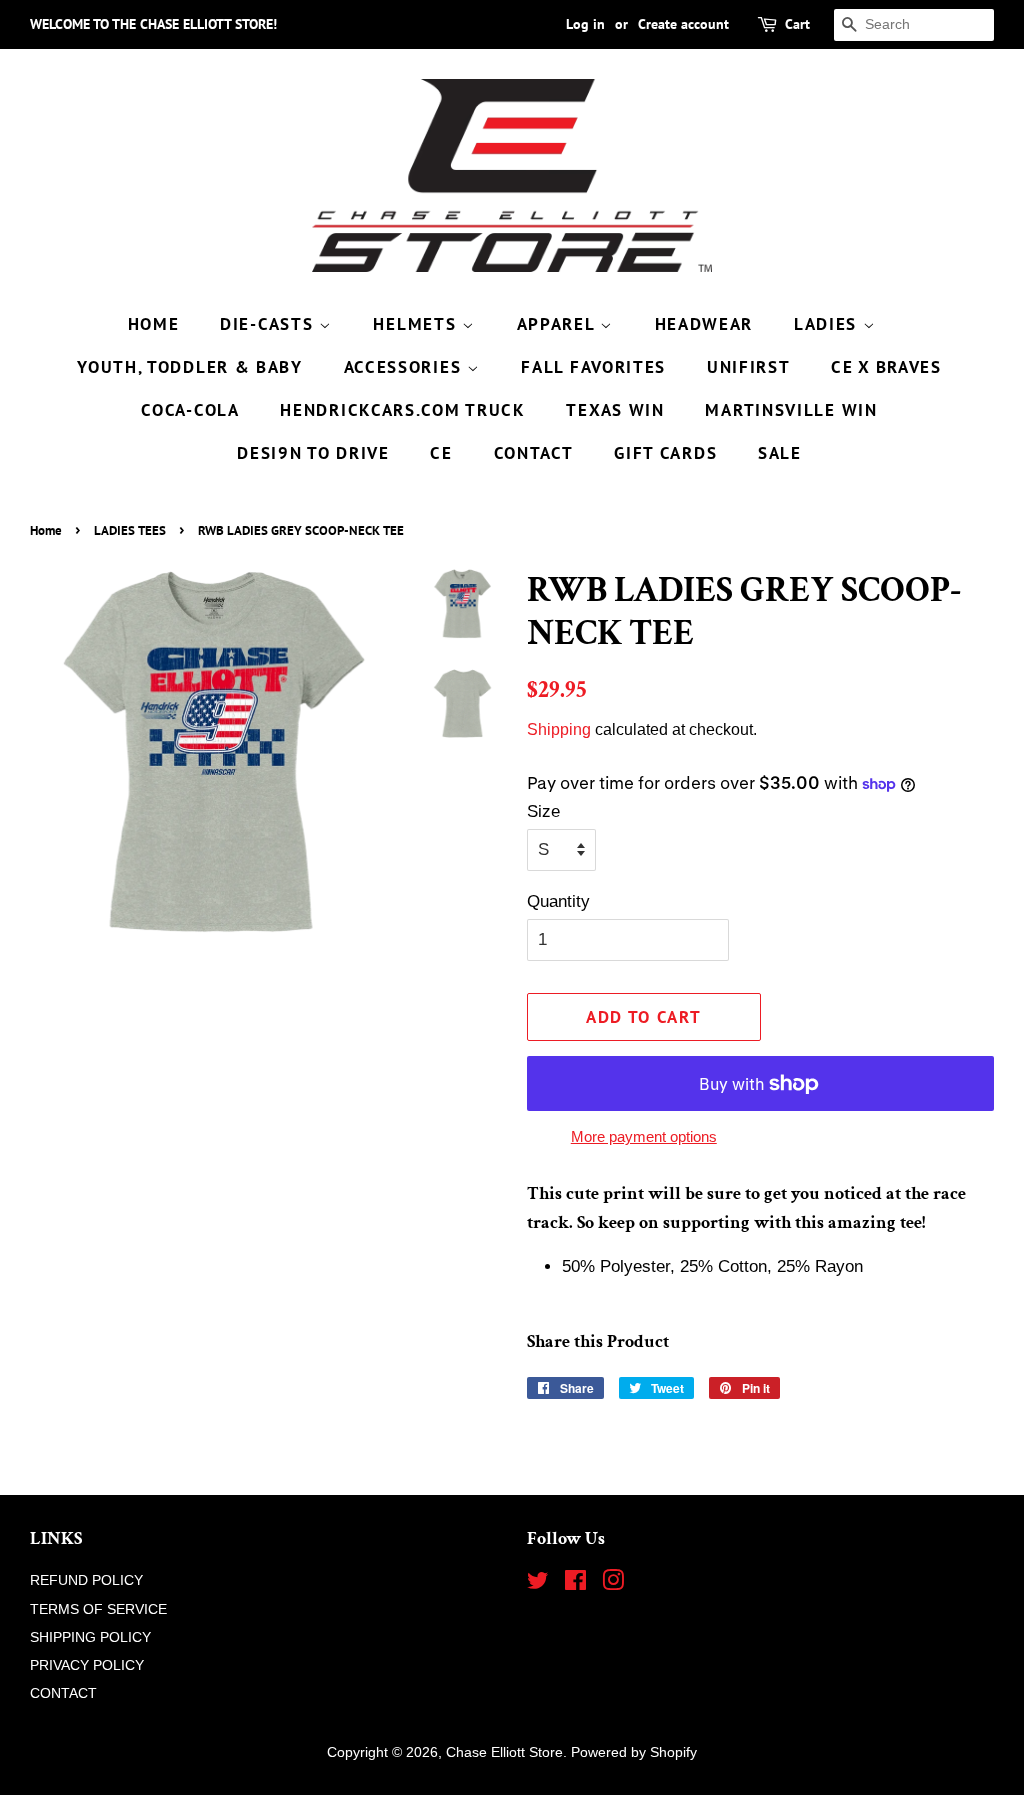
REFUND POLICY (86, 1580)
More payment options (644, 1136)
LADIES (828, 324)
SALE (780, 453)
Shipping (559, 729)
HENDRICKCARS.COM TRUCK (402, 410)
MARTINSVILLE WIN (791, 410)
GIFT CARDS (665, 453)
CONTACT (534, 453)
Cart (797, 24)
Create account (683, 24)
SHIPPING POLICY (90, 1637)
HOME (154, 324)
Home (46, 530)
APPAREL (559, 324)
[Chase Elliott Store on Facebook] (575, 1584)
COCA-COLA (190, 410)
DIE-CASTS (269, 324)
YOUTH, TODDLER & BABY (190, 367)
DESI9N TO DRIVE (313, 453)
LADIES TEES (130, 530)
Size (543, 811)
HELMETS (417, 324)
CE (441, 453)
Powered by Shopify (634, 1752)
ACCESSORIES (405, 367)
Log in (585, 24)
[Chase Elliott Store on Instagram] (613, 1584)
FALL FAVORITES (593, 367)
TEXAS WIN (615, 410)
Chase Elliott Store (504, 1752)
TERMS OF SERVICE (98, 1609)
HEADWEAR (704, 324)
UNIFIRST (749, 367)
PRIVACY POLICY (87, 1665)
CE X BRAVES (886, 367)
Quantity (558, 901)
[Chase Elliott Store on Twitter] (538, 1584)
